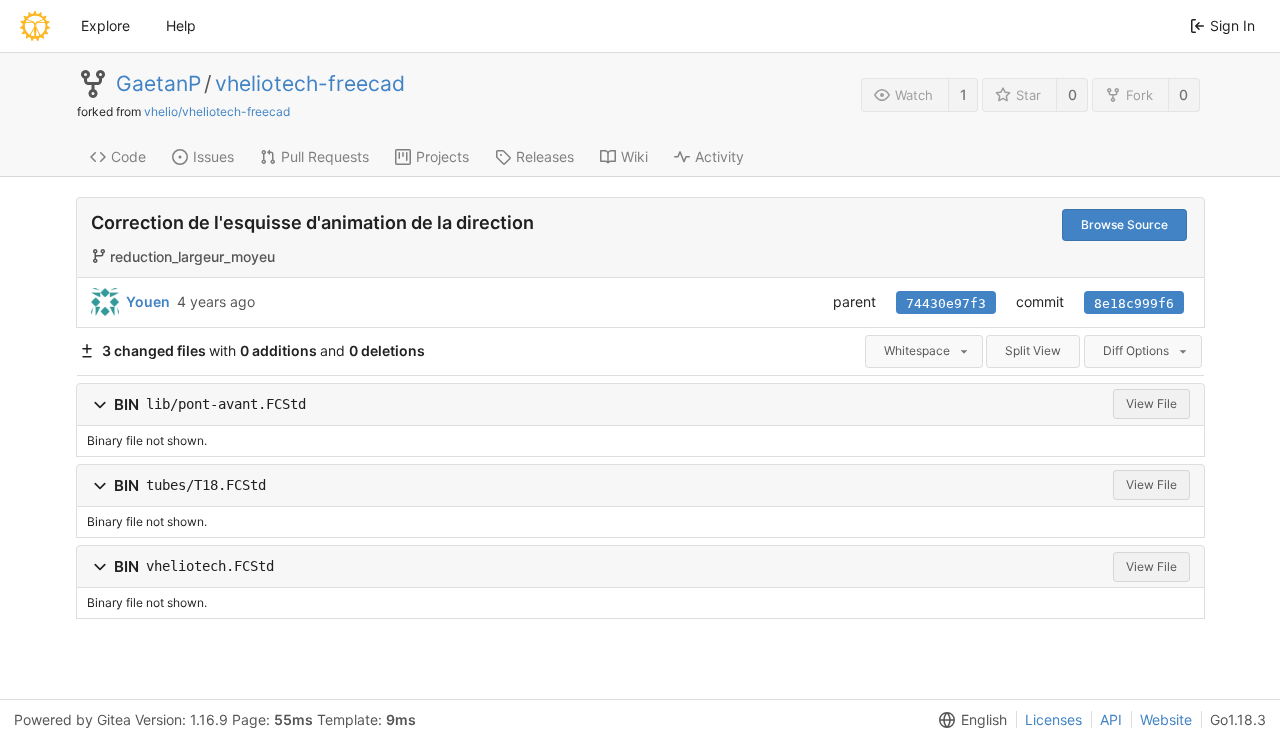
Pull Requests (325, 156)
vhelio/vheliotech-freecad (217, 111)
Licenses (1053, 719)
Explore (105, 25)
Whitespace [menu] (917, 350)
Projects (442, 156)
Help (181, 25)
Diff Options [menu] (1136, 350)
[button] (100, 404)
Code (128, 156)
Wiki (634, 156)
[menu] (969, 720)
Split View (1033, 350)
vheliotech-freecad (310, 84)
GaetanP (158, 84)
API (1111, 719)
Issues (213, 156)
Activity (719, 156)
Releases (545, 156)
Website (1166, 719)
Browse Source (1124, 224)
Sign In (1232, 25)
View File (1151, 403)
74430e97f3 (946, 303)
